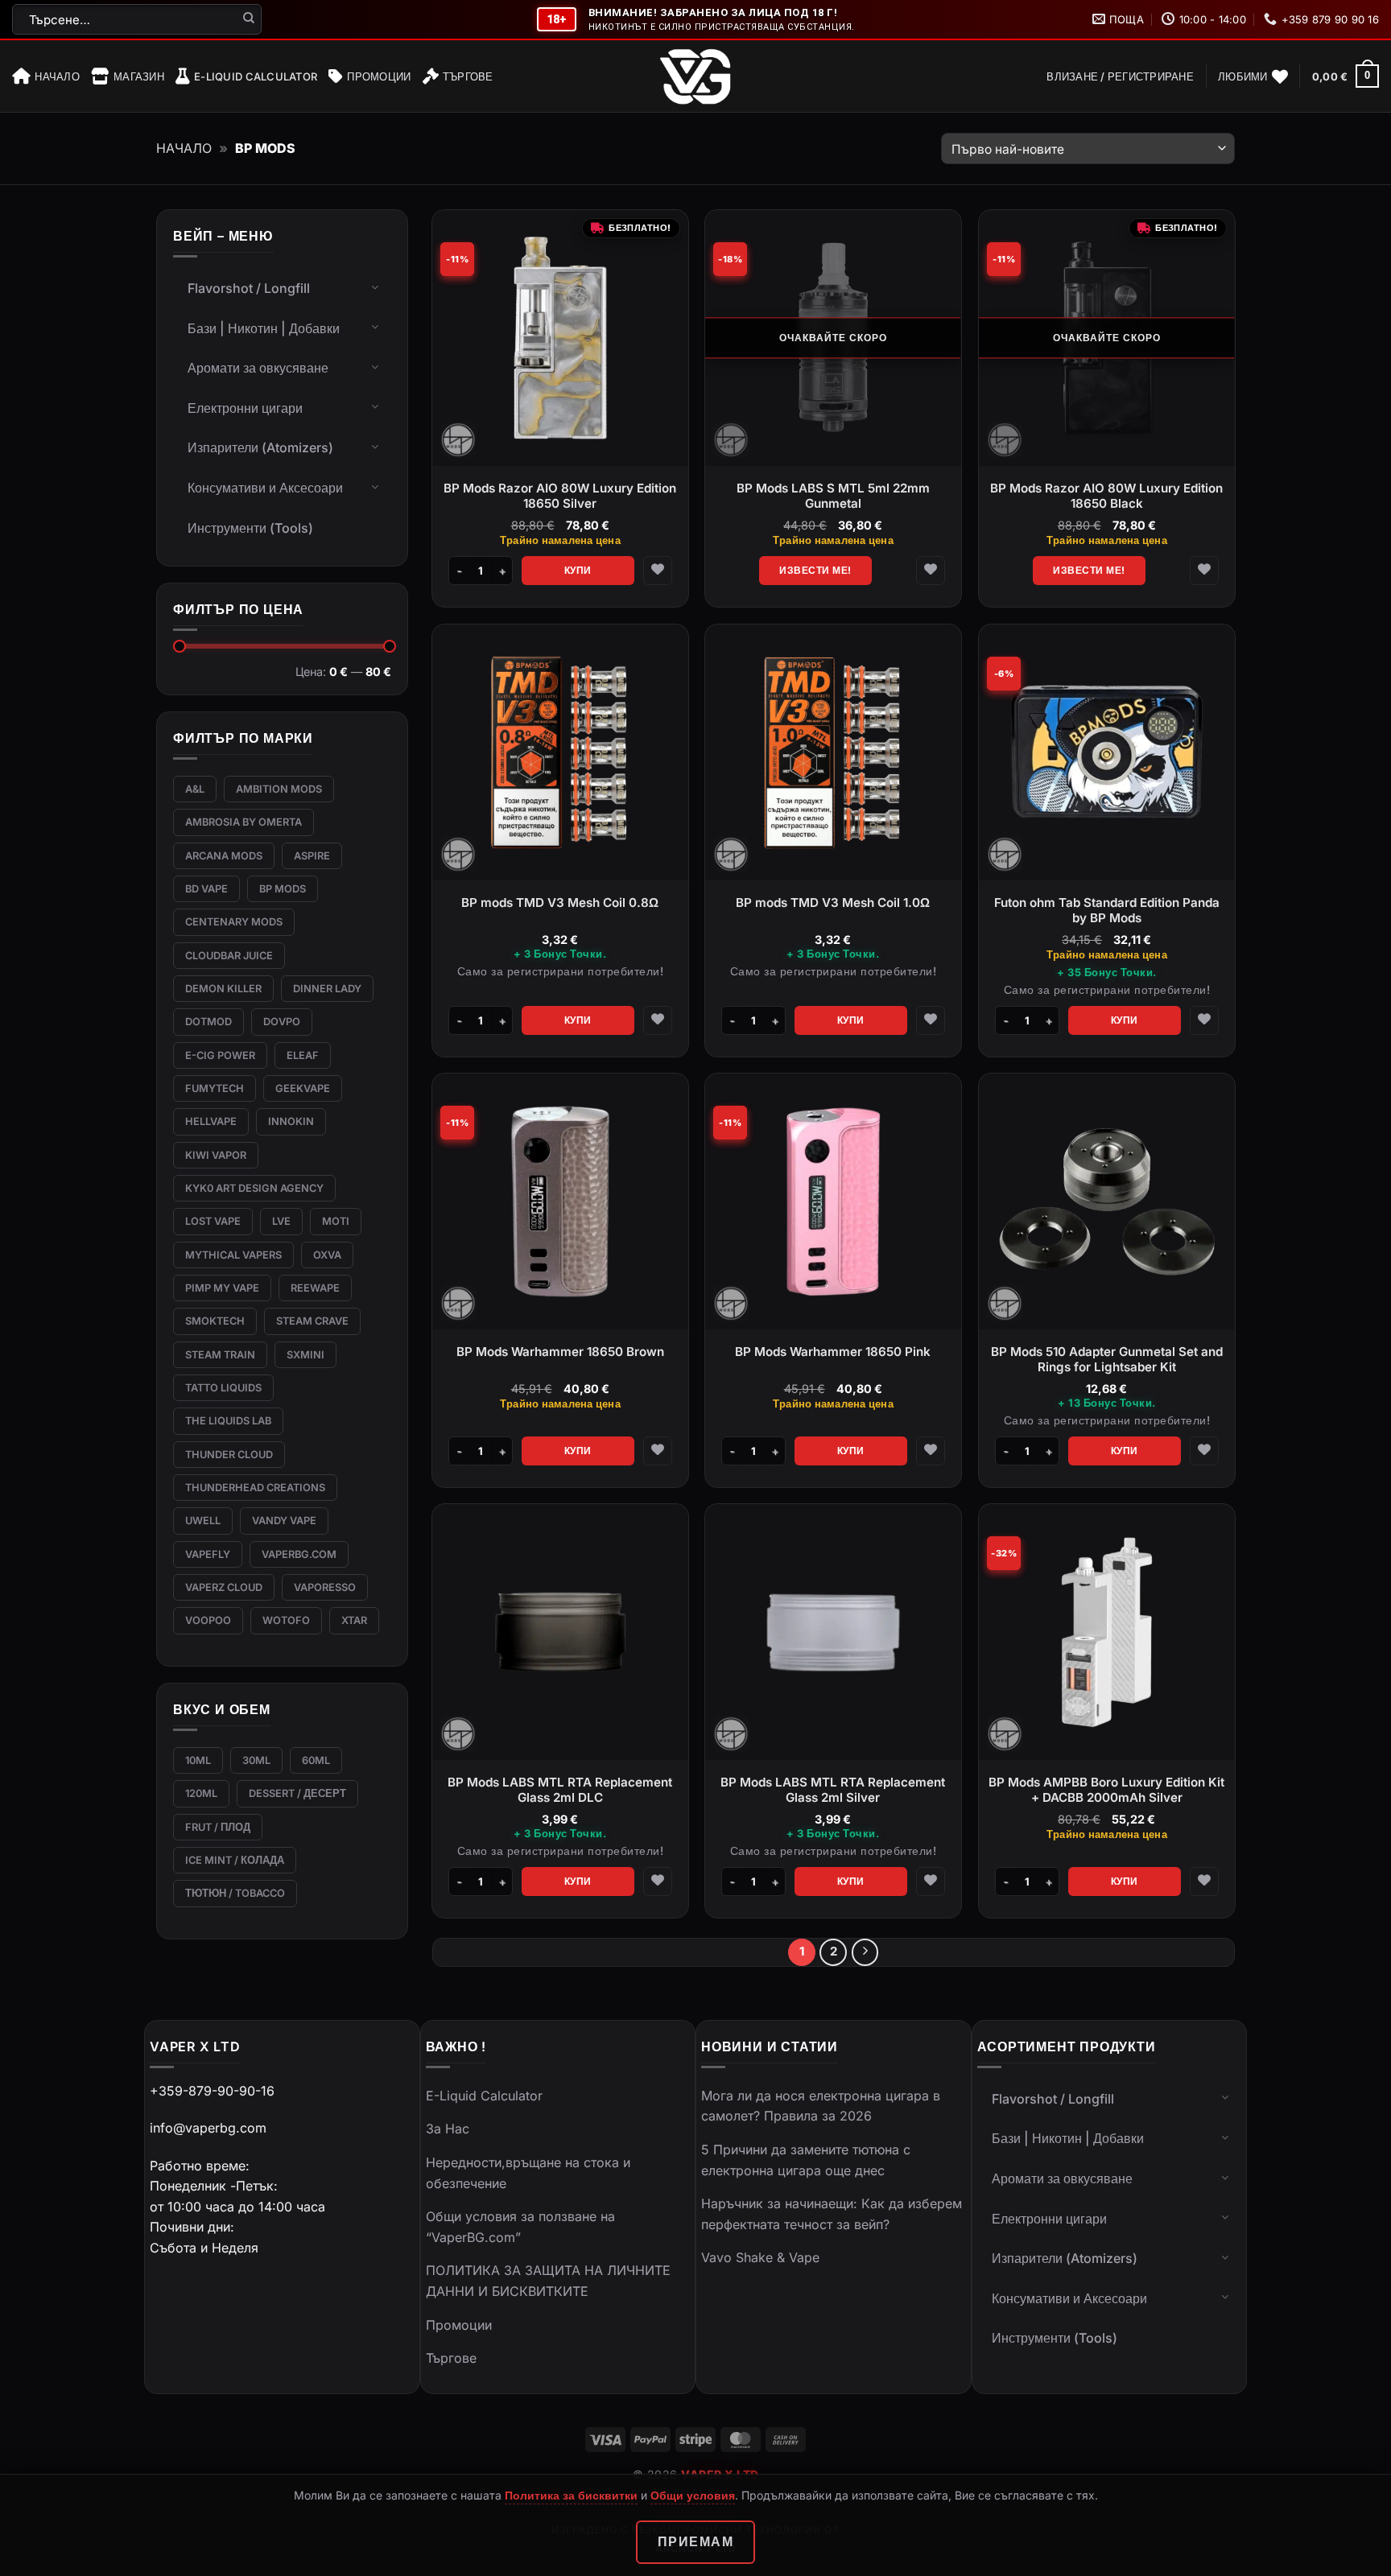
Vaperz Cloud (224, 1587)
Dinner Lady (327, 989)
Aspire (312, 856)
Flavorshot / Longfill (249, 288)
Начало (57, 76)
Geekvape (303, 1088)
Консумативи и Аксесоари (265, 488)
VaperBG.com (299, 1554)
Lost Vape (213, 1221)
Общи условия (693, 2495)
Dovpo (282, 1022)
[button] (1120, 76)
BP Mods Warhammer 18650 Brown (560, 1351)
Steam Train (220, 1355)
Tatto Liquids (223, 1388)
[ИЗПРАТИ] (249, 19)
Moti (336, 1221)
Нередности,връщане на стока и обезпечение (528, 2173)
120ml (201, 1793)
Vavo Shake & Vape (760, 2257)
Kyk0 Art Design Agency (254, 1188)
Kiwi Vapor (216, 1155)
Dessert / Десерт (297, 1793)
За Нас (448, 2129)
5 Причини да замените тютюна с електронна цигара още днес (806, 2160)
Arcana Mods (224, 856)
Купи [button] (578, 570)
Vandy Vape (284, 1521)
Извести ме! (815, 570)
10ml (198, 1760)
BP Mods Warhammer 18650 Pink (834, 1351)
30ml (256, 1760)
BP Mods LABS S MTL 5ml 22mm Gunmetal (833, 496)
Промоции (379, 76)
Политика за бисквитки (571, 2495)
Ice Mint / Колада (235, 1860)
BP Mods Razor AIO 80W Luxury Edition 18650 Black (1106, 496)
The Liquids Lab (228, 1421)
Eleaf (303, 1055)
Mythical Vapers (233, 1255)
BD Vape (206, 889)
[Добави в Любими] (658, 571)
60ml (316, 1760)
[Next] (865, 1952)
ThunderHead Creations (255, 1488)
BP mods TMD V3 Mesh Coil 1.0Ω (834, 902)
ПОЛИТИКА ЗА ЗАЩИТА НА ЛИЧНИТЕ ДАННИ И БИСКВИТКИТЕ (548, 2281)
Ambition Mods (279, 789)
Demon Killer (223, 989)
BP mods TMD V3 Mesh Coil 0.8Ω (561, 902)
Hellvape (211, 1121)
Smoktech (215, 1321)
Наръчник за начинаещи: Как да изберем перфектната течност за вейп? (832, 2214)
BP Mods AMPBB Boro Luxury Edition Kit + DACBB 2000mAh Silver (1106, 1790)
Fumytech (215, 1088)
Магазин (139, 76)
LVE (281, 1221)
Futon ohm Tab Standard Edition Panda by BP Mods (1106, 910)
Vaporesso (325, 1587)
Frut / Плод (218, 1827)
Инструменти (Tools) (250, 528)
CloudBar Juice (229, 956)
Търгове (468, 76)
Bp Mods (283, 889)
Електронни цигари (245, 408)
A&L (195, 789)
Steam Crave (312, 1321)
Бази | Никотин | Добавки (264, 328)
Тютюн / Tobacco (235, 1893)
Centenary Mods (234, 922)
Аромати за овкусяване (258, 368)
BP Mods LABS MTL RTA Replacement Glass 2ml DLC (561, 1790)
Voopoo (208, 1620)
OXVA (327, 1255)
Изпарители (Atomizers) (260, 447)
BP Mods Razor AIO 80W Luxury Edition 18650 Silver (561, 496)
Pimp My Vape (222, 1288)
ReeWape (315, 1288)
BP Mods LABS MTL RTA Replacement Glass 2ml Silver (834, 1790)
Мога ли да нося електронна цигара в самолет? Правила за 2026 (821, 2106)
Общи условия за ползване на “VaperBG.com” (520, 2227)
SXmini (305, 1355)
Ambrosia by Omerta (244, 822)
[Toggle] (375, 286)
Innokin (291, 1121)
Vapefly (208, 1554)
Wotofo (286, 1620)
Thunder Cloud (229, 1455)
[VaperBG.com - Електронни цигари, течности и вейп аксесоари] (695, 76)
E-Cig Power (220, 1055)
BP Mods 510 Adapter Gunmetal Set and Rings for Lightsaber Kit (1106, 1359)
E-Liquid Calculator (256, 76)
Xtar (354, 1620)
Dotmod (208, 1022)
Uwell (203, 1521)
